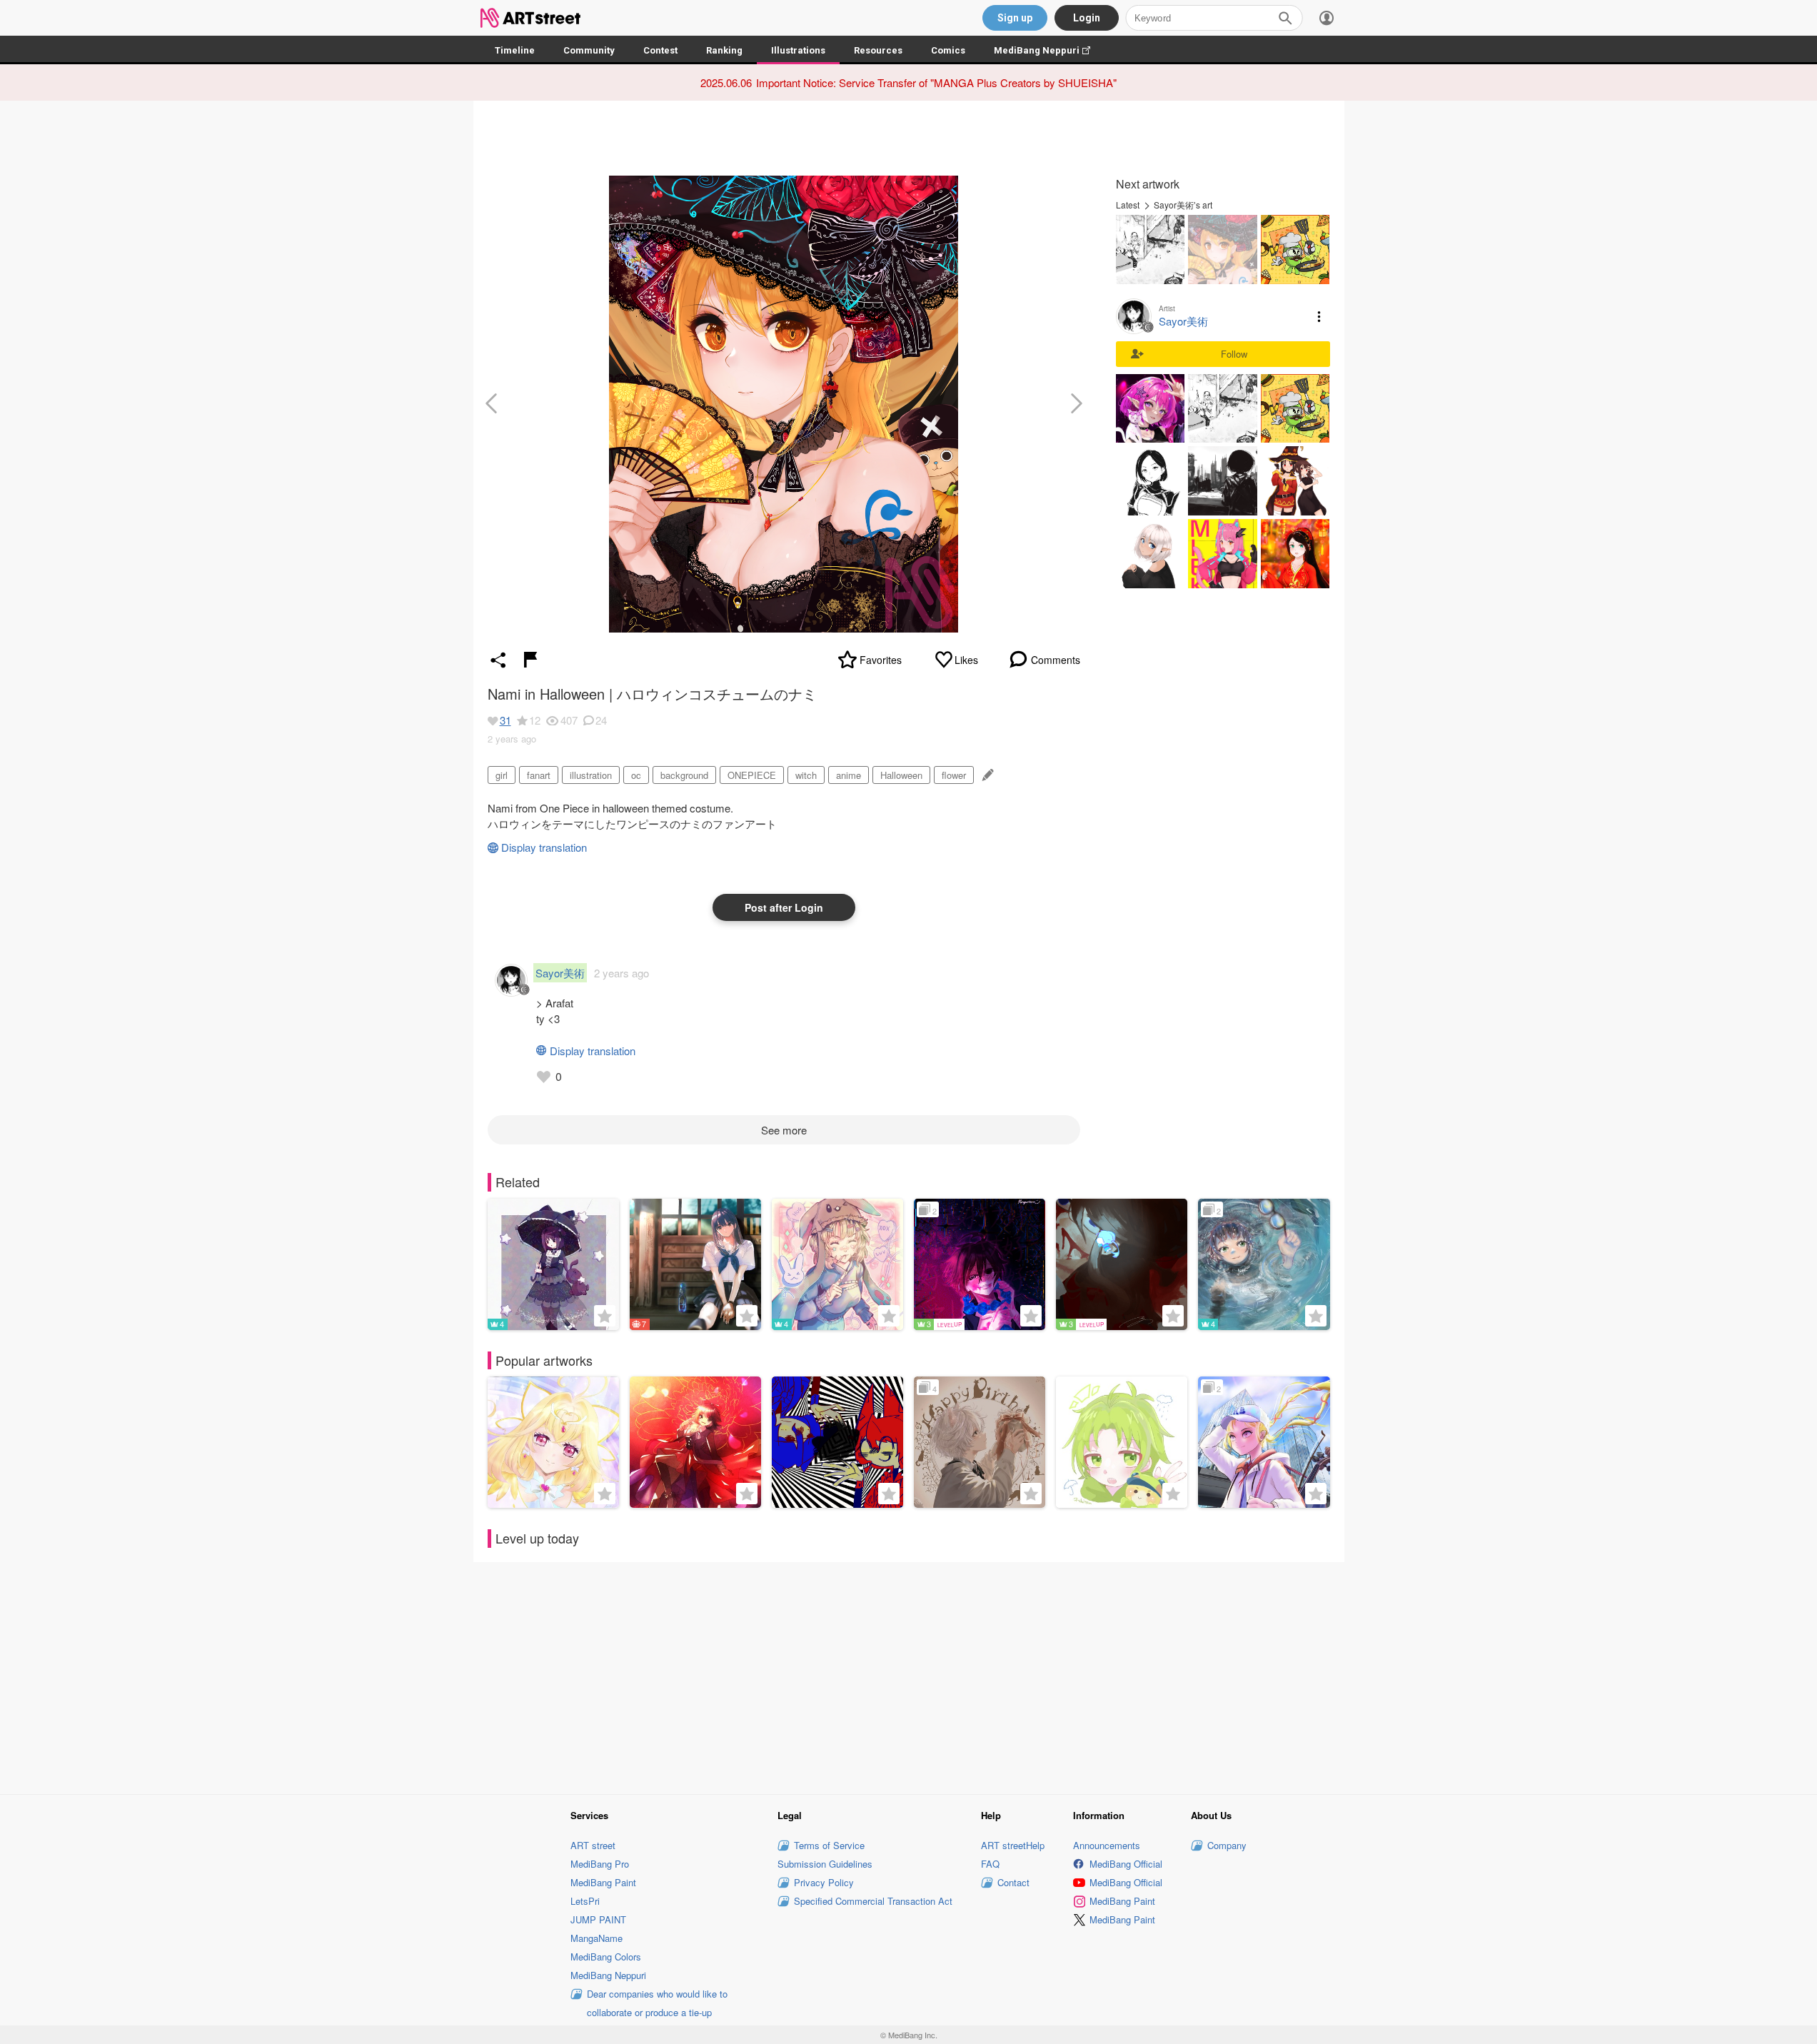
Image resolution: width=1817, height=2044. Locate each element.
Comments (1056, 660)
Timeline (515, 50)
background (684, 775)
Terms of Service (829, 1845)
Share (498, 660)
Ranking (724, 50)
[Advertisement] (909, 1676)
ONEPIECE (752, 775)
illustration (591, 775)
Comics (948, 50)
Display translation (544, 847)
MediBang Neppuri (1049, 50)
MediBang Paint (603, 1882)
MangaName (597, 1938)
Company (1227, 1845)
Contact (1013, 1882)
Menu (1319, 316)
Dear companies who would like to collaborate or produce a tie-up (657, 2003)
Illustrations (798, 50)
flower (954, 775)
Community (589, 50)
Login (1087, 18)
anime (849, 775)
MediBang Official (1126, 1864)
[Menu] (1327, 18)
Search (1285, 18)
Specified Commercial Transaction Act (873, 1901)
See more (784, 1130)
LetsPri (585, 1901)
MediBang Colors (606, 1957)
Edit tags (986, 775)
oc (636, 775)
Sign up (1015, 18)
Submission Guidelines (825, 1864)
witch (806, 775)
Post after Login (784, 907)
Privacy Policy (824, 1882)
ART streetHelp (1013, 1845)
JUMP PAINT (598, 1919)
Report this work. (530, 660)
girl (502, 775)
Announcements (1107, 1845)
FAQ (990, 1864)
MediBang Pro (600, 1864)
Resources (878, 50)
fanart (539, 775)
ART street (593, 1845)
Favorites (881, 660)
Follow (1234, 354)
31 (505, 720)
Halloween (901, 775)
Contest (660, 50)
